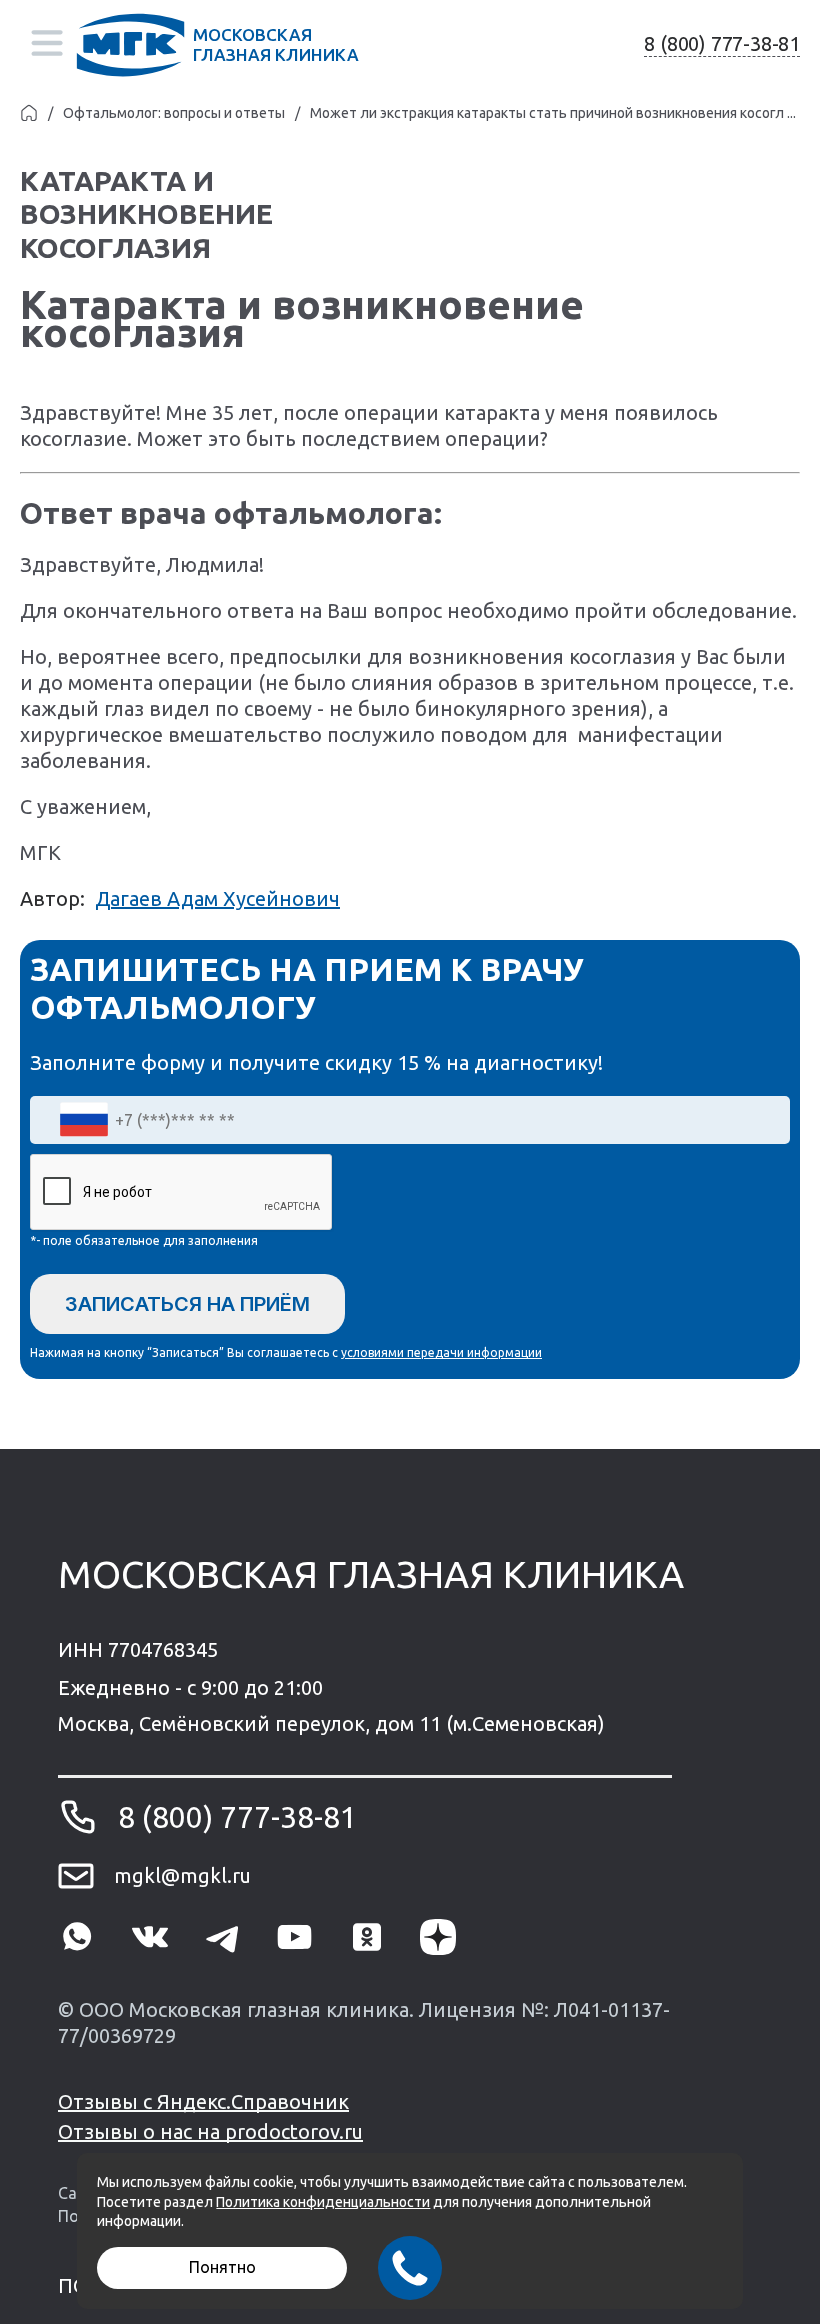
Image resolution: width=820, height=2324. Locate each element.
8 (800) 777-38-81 (722, 43)
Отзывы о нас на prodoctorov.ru (210, 2131)
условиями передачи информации (441, 1352)
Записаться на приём (187, 1304)
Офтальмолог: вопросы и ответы (174, 113)
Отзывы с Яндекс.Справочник (203, 2101)
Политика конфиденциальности (323, 2202)
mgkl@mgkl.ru (182, 1875)
